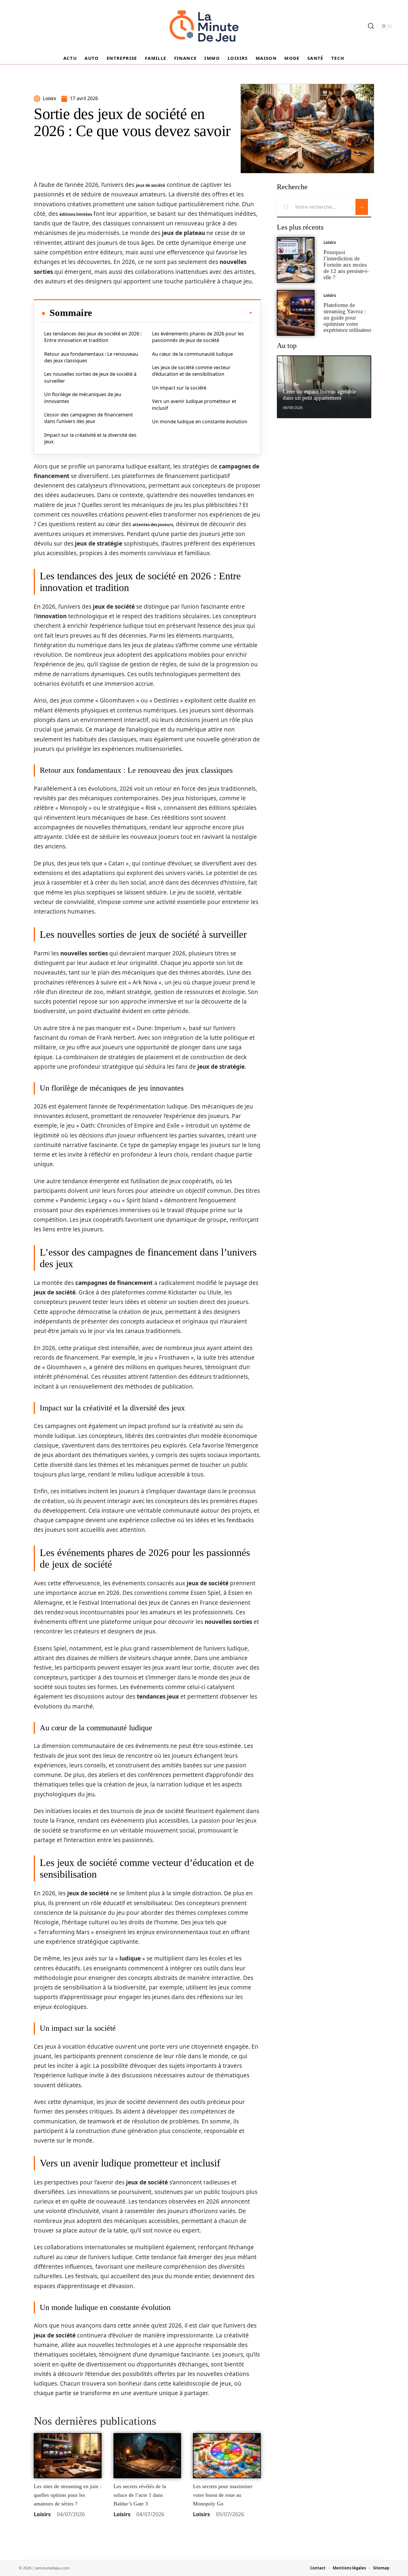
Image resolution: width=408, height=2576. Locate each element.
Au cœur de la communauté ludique (193, 354)
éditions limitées (76, 214)
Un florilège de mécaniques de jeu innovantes (83, 398)
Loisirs (42, 2514)
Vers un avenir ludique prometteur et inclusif (194, 404)
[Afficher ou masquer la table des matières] (172, 313)
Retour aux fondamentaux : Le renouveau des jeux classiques (91, 357)
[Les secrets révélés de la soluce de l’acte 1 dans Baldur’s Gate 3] (147, 2456)
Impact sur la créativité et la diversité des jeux (90, 438)
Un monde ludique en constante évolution (200, 422)
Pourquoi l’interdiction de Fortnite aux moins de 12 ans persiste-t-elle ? (346, 265)
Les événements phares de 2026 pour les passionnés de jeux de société (198, 337)
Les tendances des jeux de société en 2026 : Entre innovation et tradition (93, 337)
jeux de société (151, 185)
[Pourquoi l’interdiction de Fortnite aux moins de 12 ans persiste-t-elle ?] (296, 260)
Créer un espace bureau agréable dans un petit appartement (319, 395)
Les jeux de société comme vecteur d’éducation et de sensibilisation (191, 371)
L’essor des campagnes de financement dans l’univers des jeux (89, 418)
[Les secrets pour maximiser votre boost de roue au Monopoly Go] (227, 2456)
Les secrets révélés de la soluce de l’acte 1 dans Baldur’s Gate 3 (140, 2495)
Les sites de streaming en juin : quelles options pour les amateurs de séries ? (68, 2495)
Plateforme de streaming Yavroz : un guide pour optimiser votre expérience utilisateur (347, 317)
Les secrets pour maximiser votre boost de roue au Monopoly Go (223, 2495)
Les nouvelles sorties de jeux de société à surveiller (90, 377)
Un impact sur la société (179, 388)
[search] (371, 26)
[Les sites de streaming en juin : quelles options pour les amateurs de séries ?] (68, 2456)
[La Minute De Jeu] (204, 26)
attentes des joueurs (153, 525)
